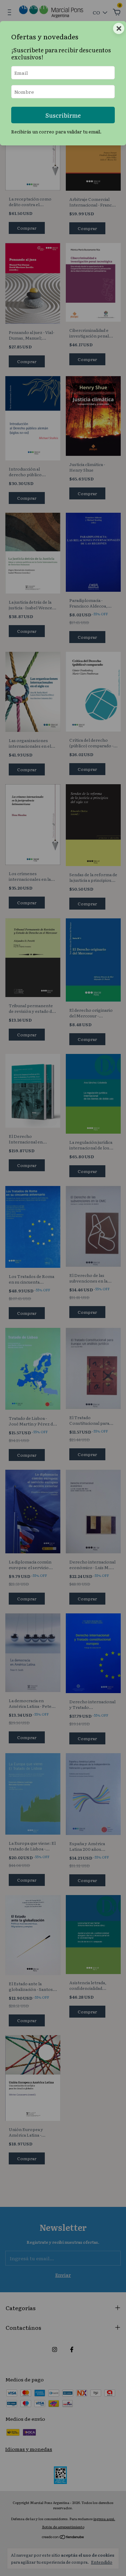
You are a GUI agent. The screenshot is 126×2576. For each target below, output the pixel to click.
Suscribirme (63, 115)
